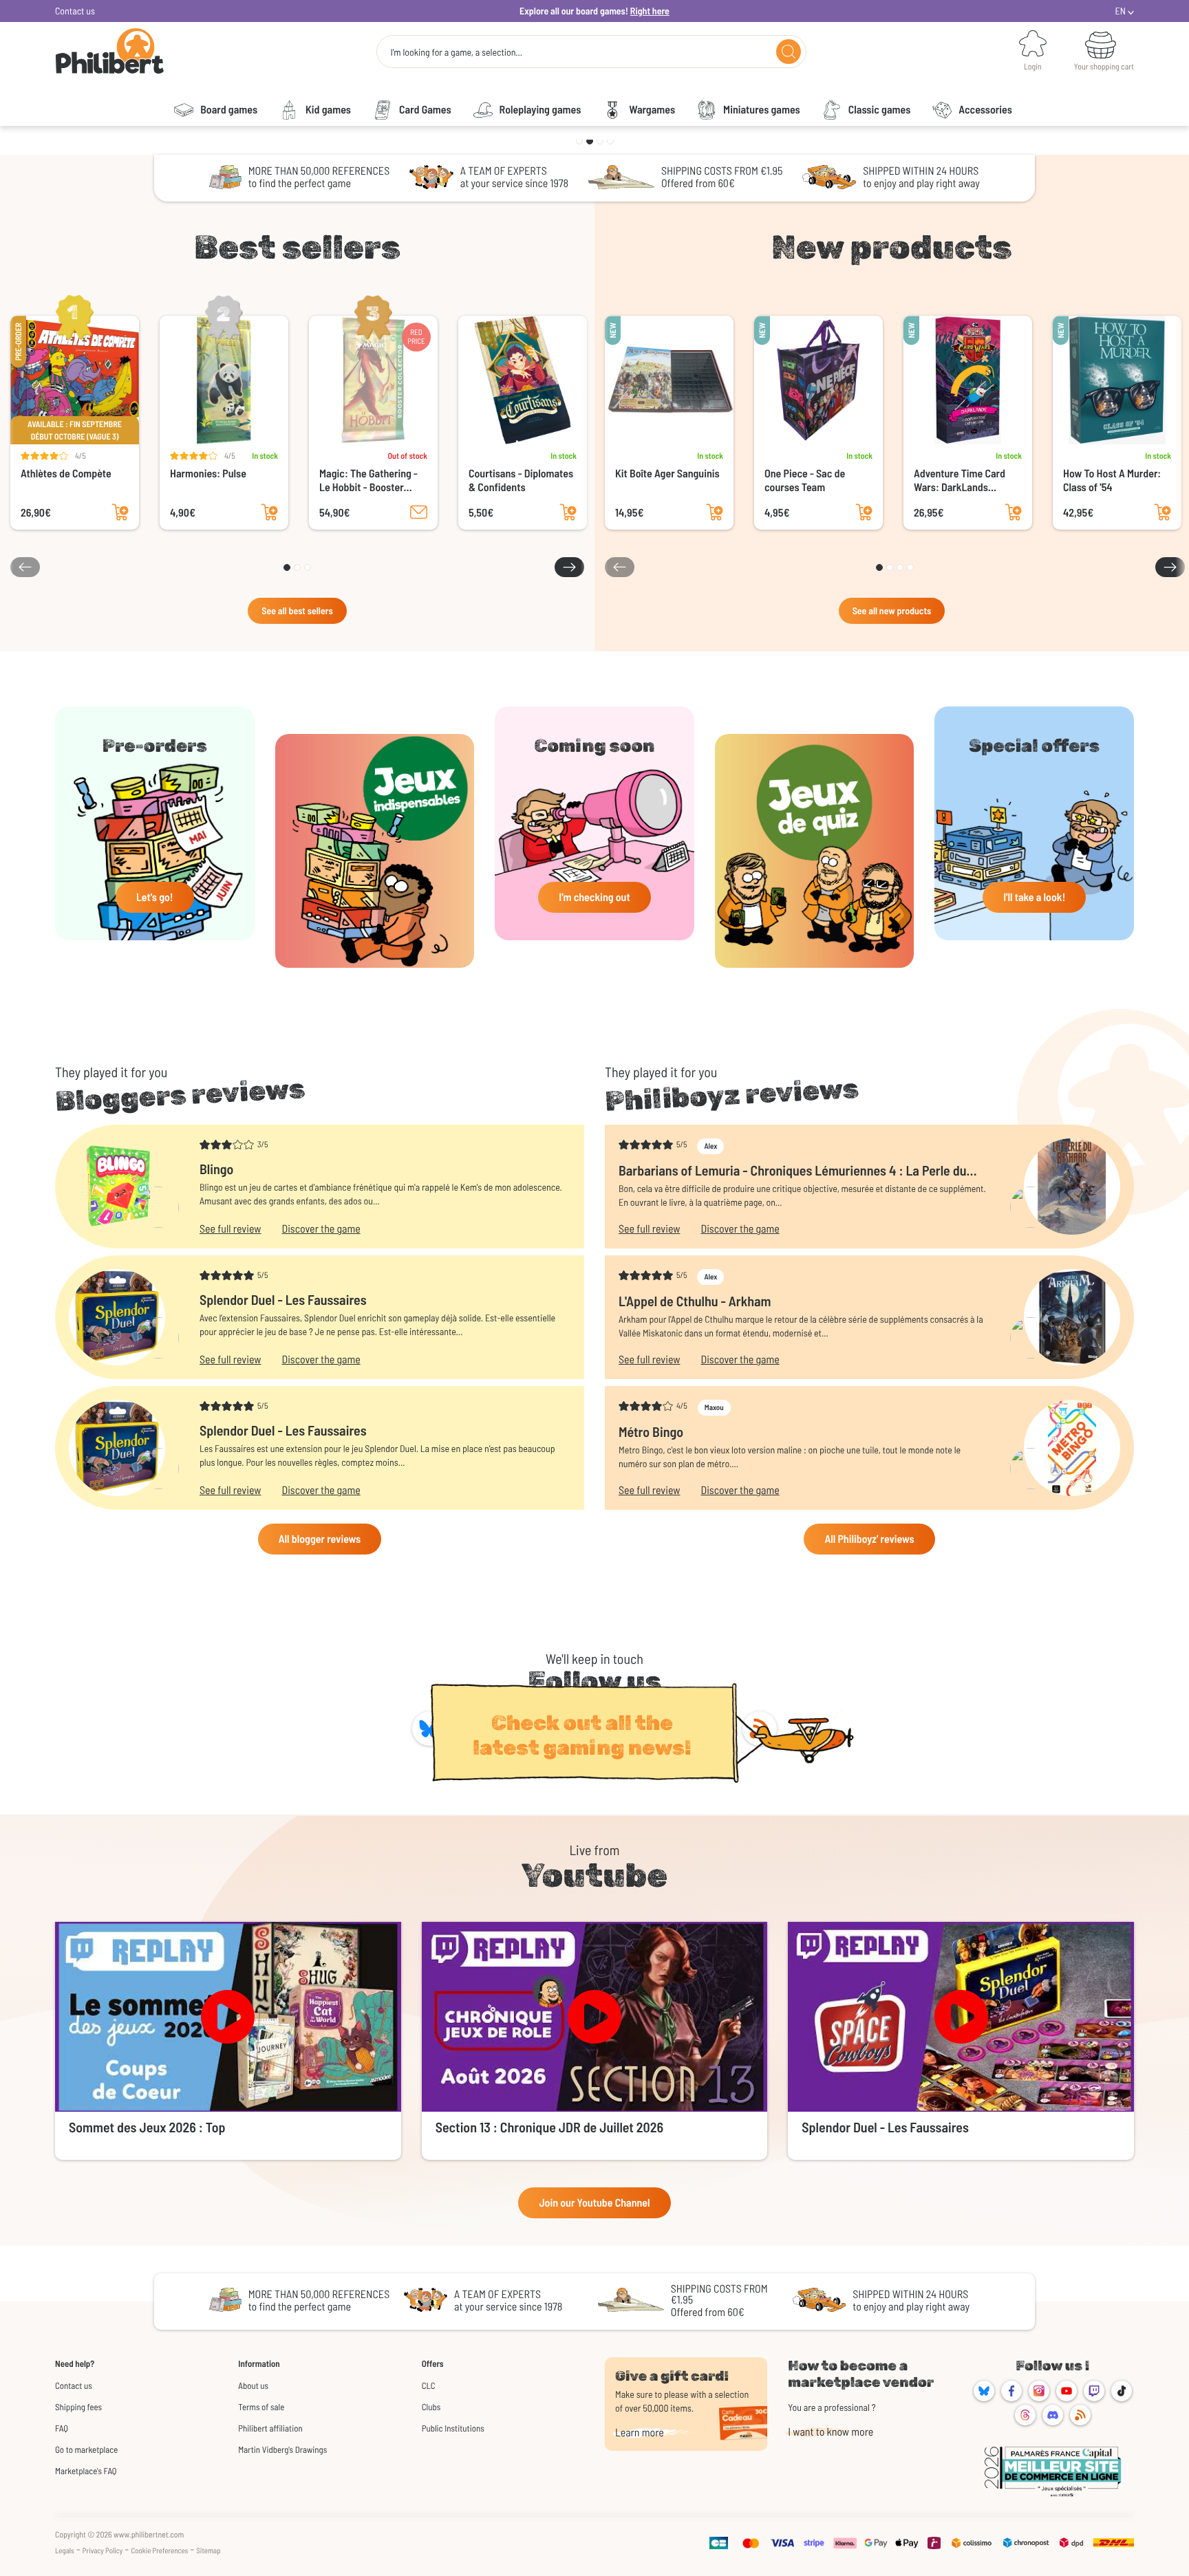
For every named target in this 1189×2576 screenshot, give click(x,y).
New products (891, 247)
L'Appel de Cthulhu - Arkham (695, 1301)
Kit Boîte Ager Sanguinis (667, 474)
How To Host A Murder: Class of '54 (1112, 480)
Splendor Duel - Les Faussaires (283, 1299)
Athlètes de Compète (66, 474)
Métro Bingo (651, 1431)
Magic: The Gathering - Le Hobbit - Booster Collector (368, 481)
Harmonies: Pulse (208, 474)
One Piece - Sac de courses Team (805, 480)
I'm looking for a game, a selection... (456, 52)
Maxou (714, 1408)
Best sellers (297, 247)
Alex (710, 1146)
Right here (650, 11)
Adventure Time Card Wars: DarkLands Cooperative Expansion (964, 481)
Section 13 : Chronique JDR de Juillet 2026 (549, 2127)
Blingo (216, 1169)
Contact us (75, 11)
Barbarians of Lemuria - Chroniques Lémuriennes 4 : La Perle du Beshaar (792, 1170)
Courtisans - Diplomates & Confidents (521, 480)
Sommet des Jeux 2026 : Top (147, 2127)
